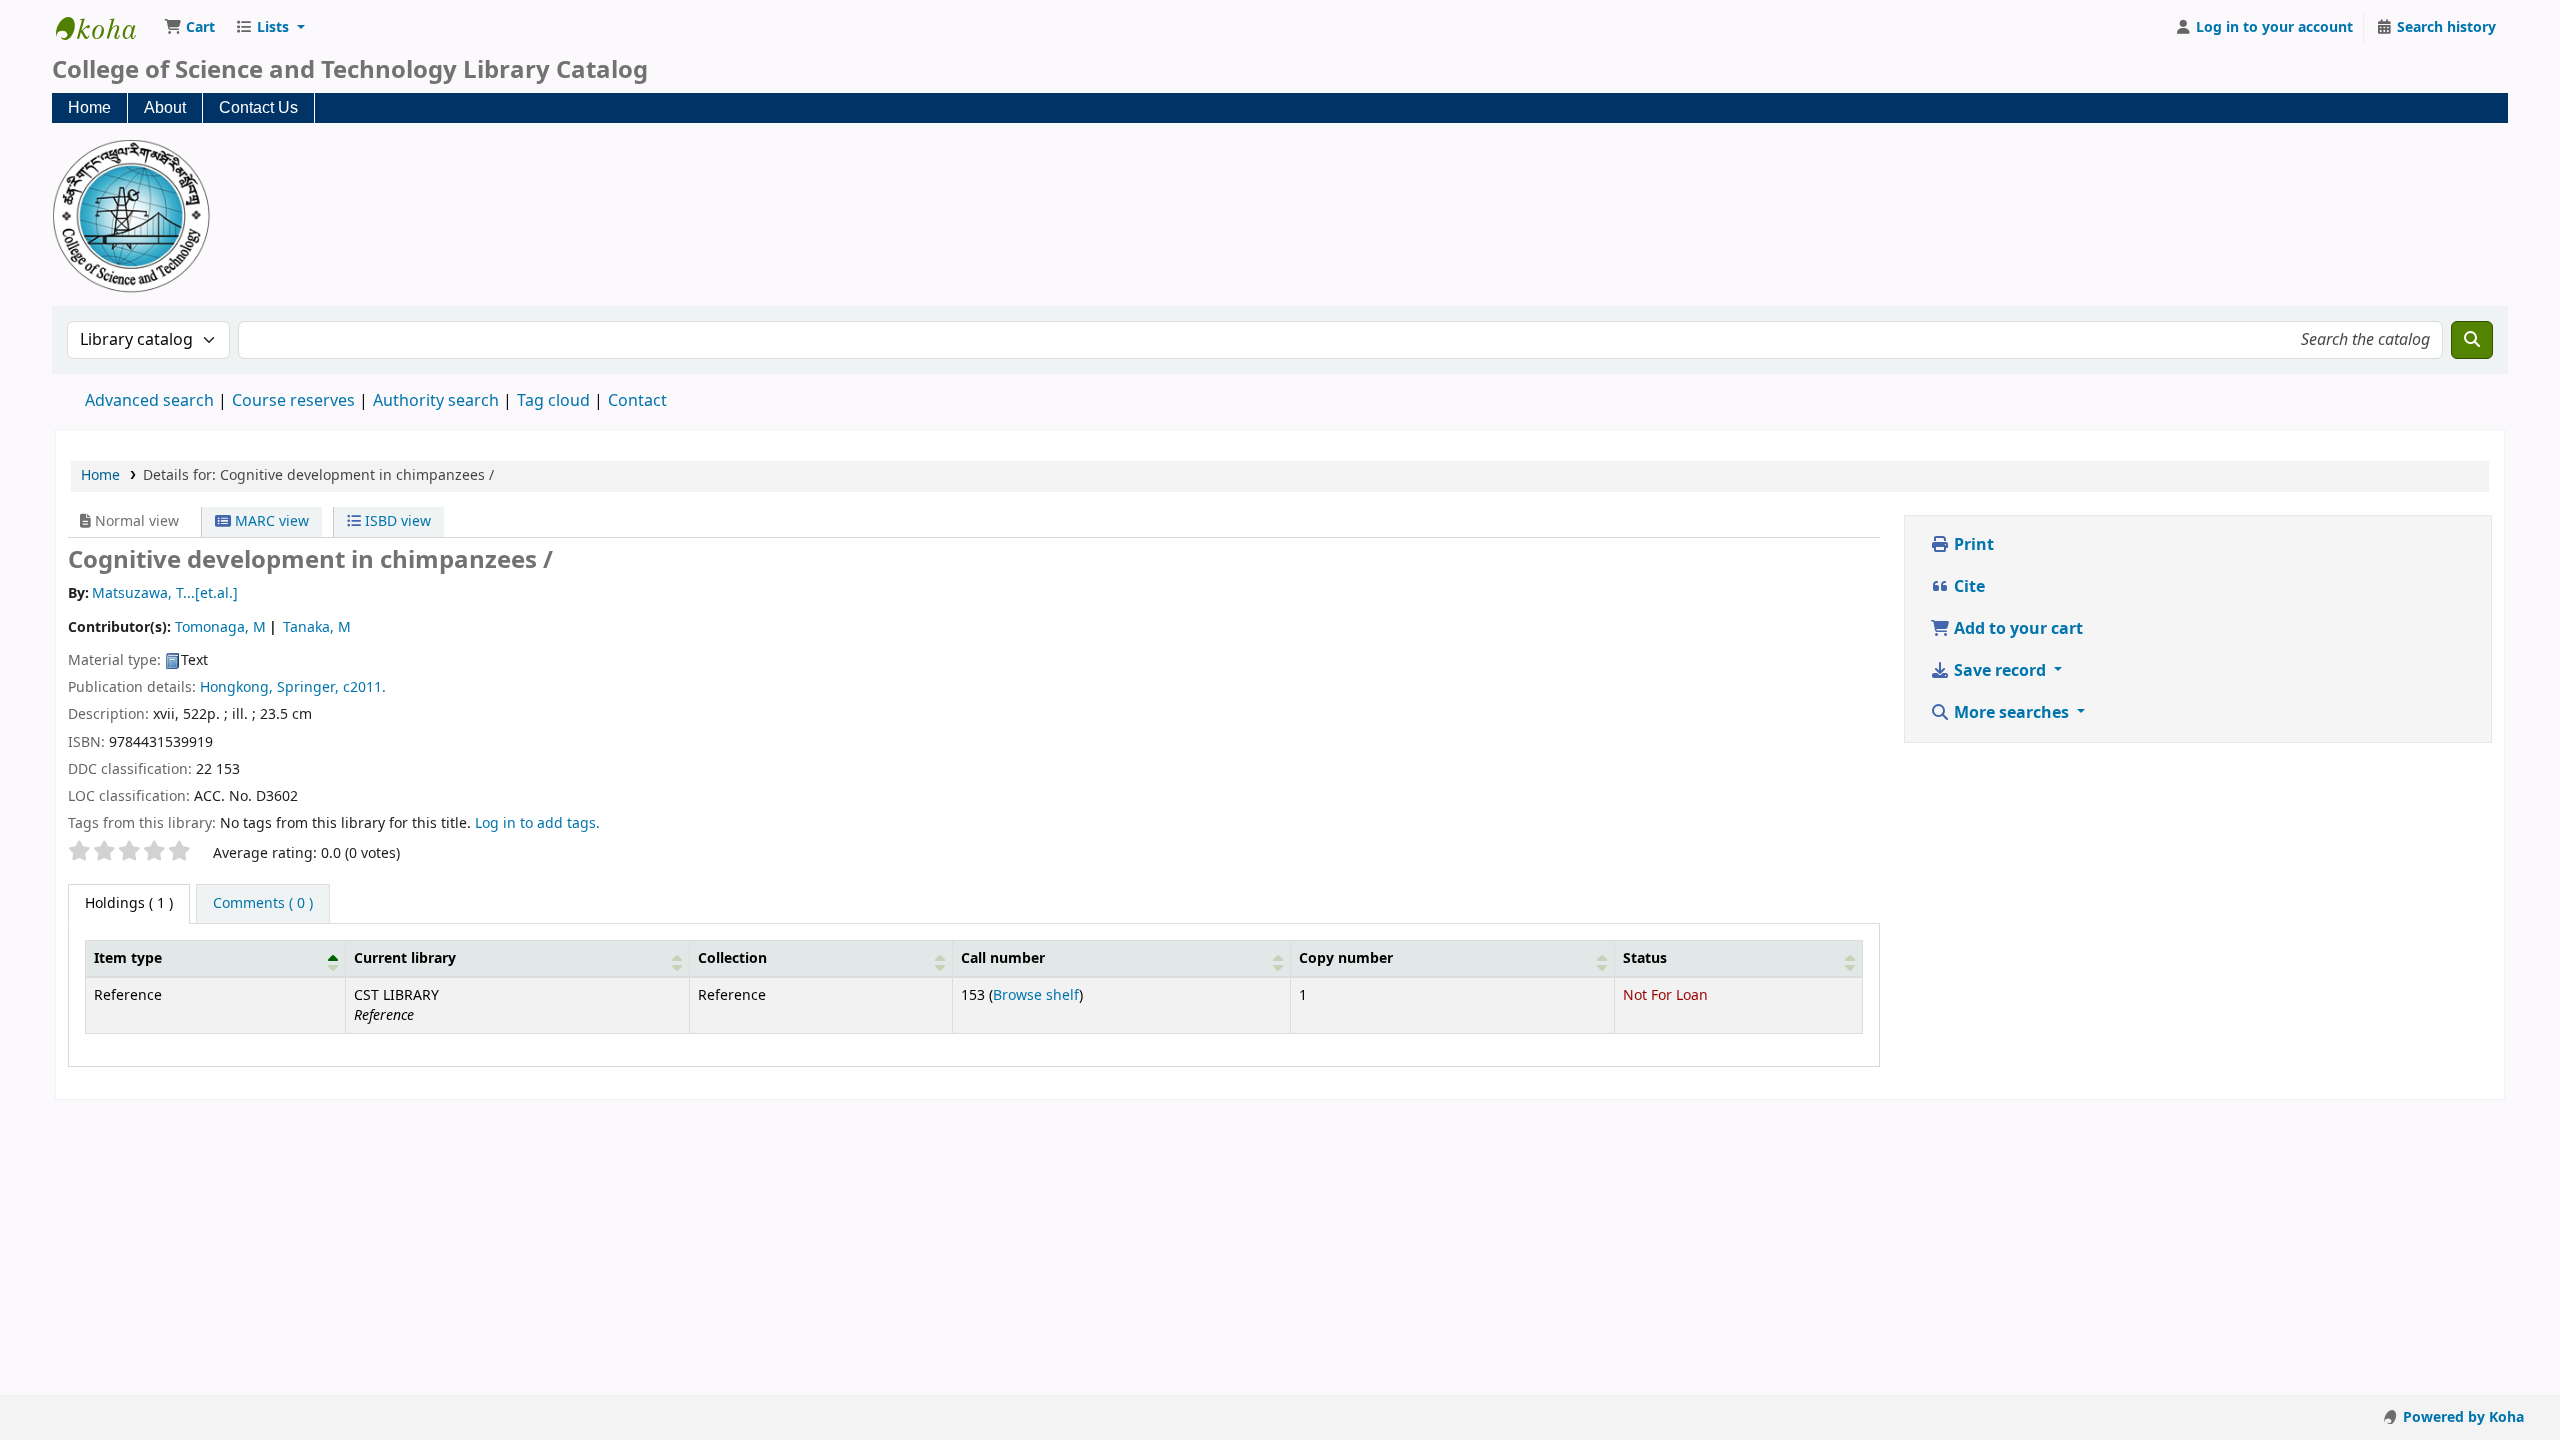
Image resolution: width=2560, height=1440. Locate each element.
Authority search (436, 401)
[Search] (2472, 340)
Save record (2000, 671)
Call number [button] (1003, 958)
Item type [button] (128, 958)
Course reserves (293, 401)
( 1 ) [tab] (129, 903)
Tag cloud (553, 401)
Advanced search (149, 401)
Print (1972, 545)
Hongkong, (236, 687)
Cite (1967, 587)
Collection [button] (732, 958)
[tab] (263, 904)
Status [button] (1645, 958)
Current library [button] (405, 958)
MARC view (270, 521)
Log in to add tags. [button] (537, 823)
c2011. (364, 687)
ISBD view (396, 521)
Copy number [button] (1346, 958)
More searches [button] (2011, 713)
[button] (189, 28)
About (165, 107)
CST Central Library (106, 28)
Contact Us (258, 107)
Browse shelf (1036, 995)
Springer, (308, 687)
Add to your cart (2016, 629)
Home (89, 107)
